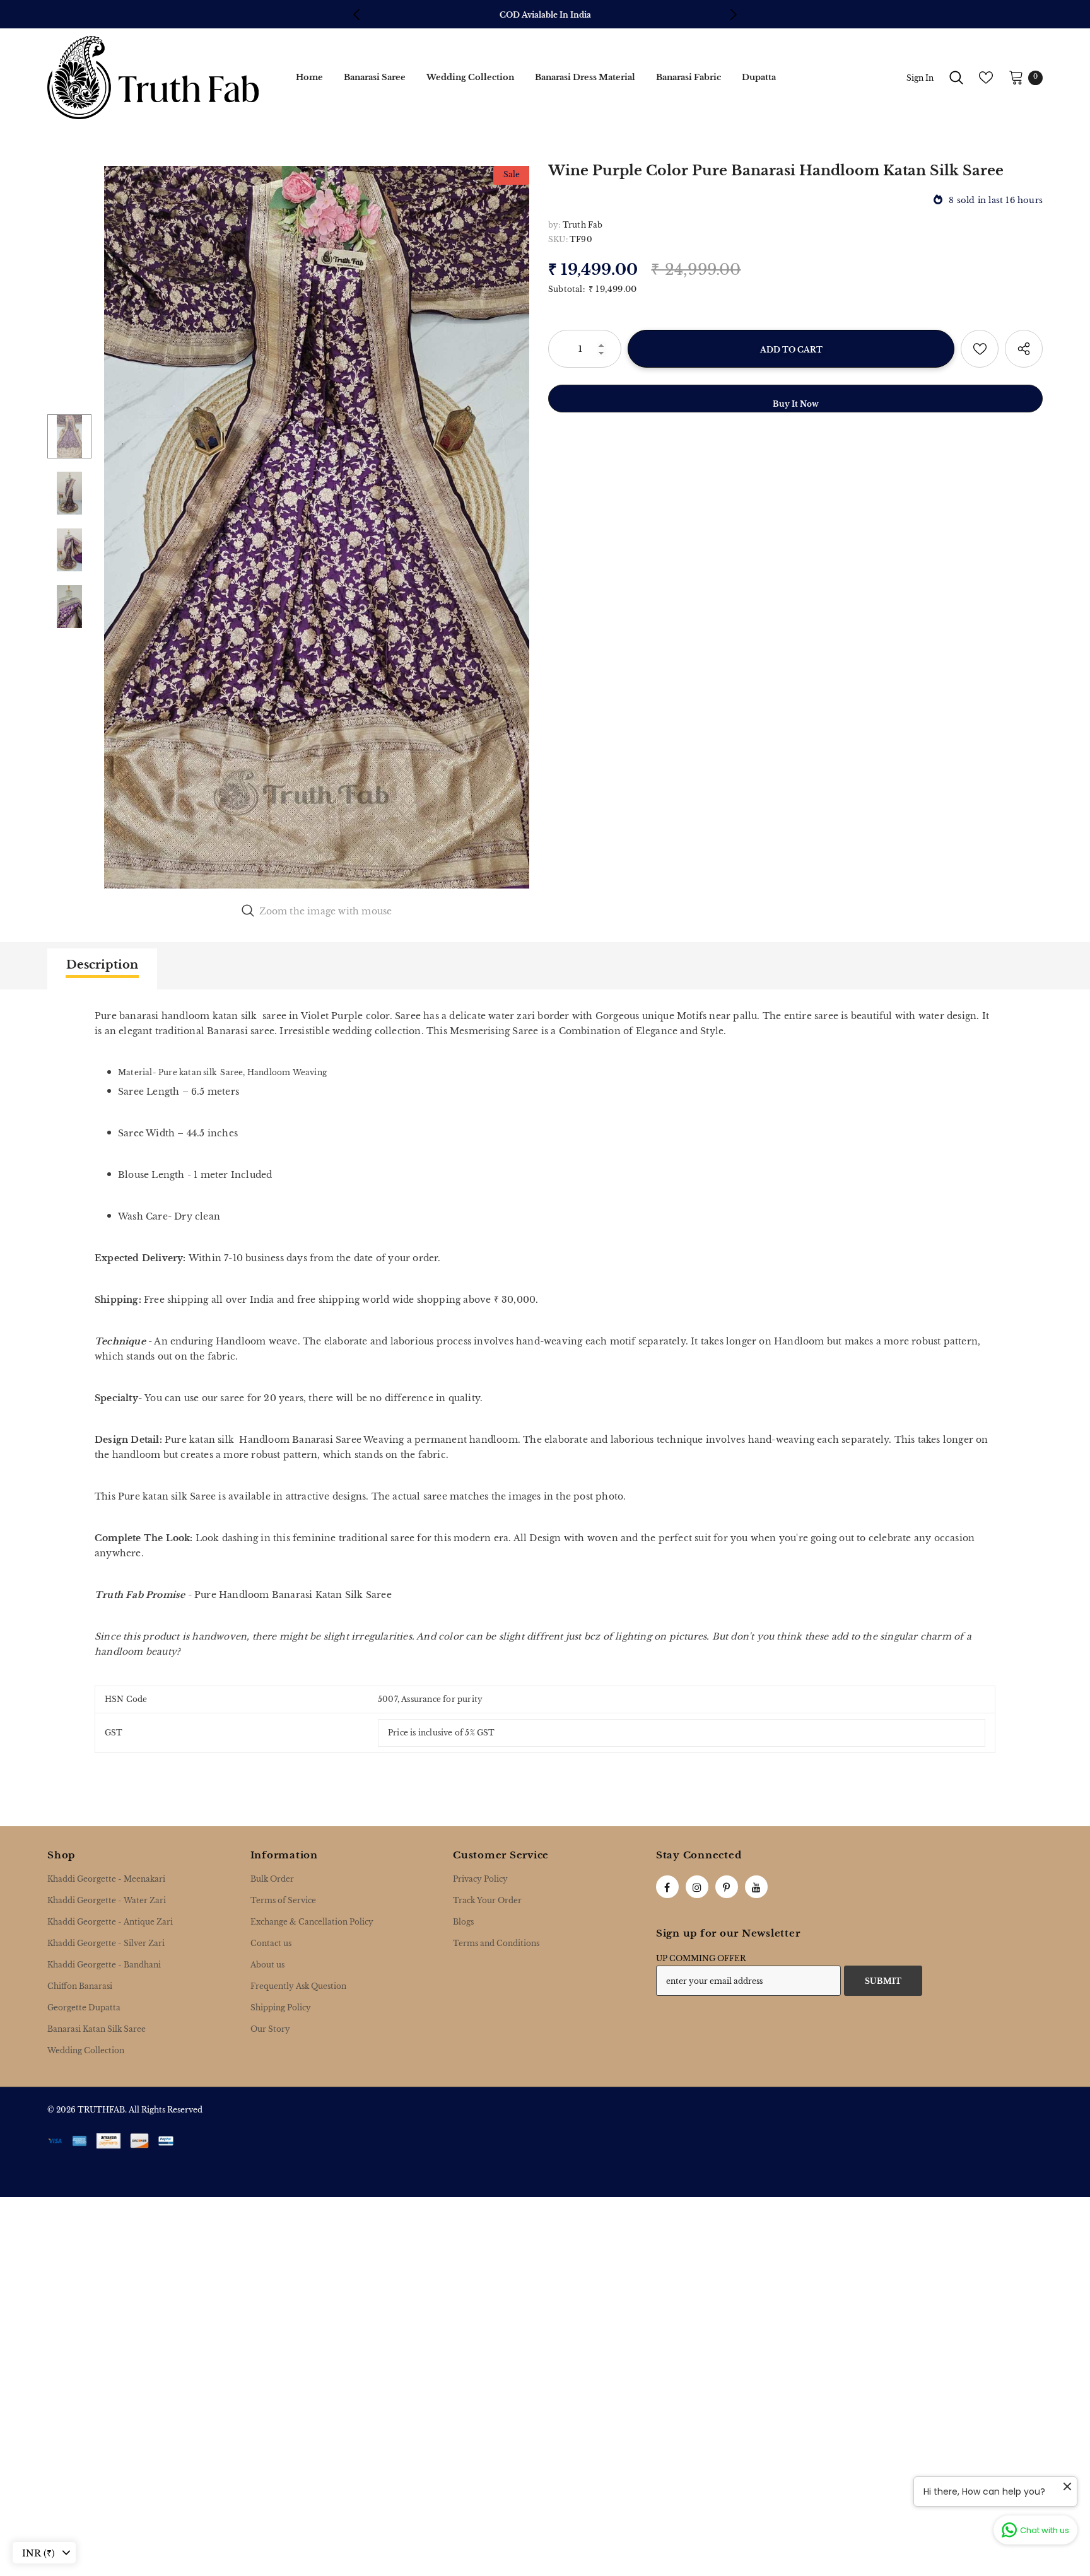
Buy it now (796, 404)
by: (554, 225)
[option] (545, 15)
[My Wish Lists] (986, 78)
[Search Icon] (956, 78)
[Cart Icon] (1016, 77)
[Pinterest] (727, 1887)
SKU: (558, 239)
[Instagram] (697, 1887)
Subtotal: (566, 289)
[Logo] (153, 78)
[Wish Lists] (980, 349)
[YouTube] (756, 1887)
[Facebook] (667, 1887)
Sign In (920, 78)
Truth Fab (583, 225)
